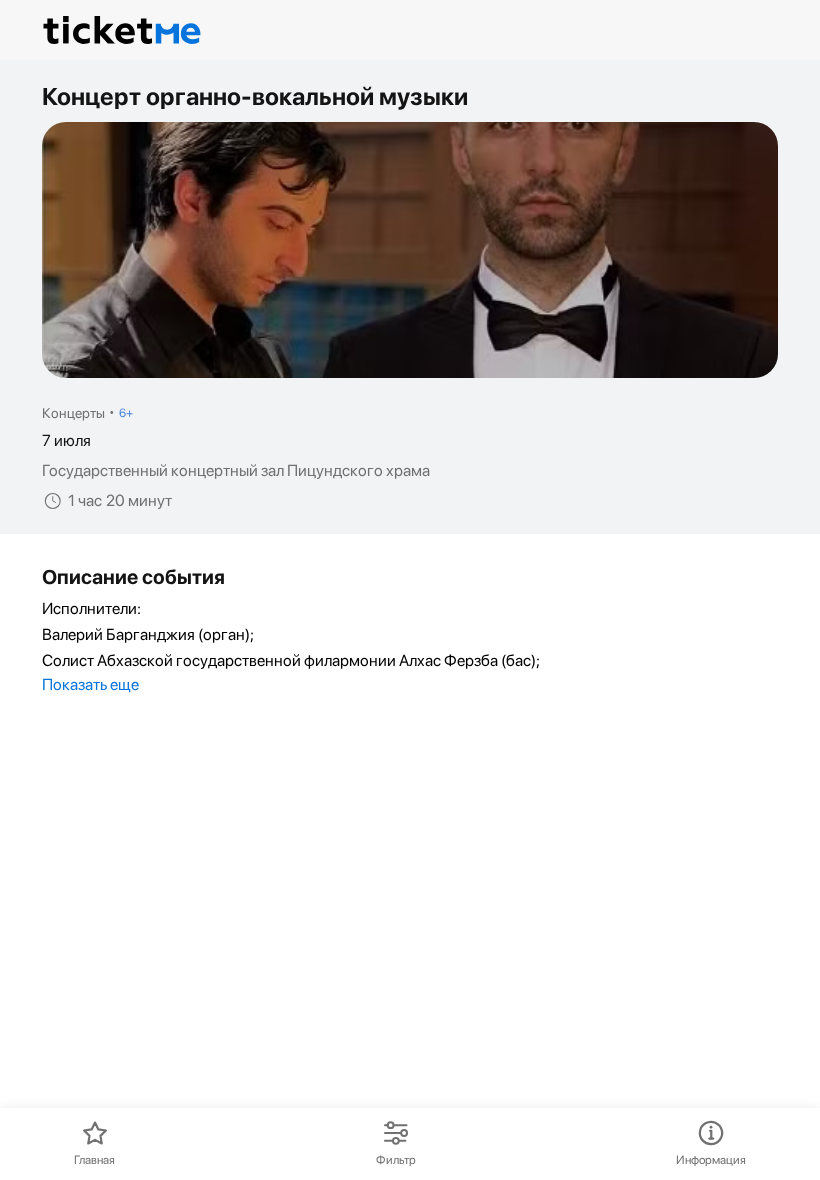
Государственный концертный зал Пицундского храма (236, 471)
